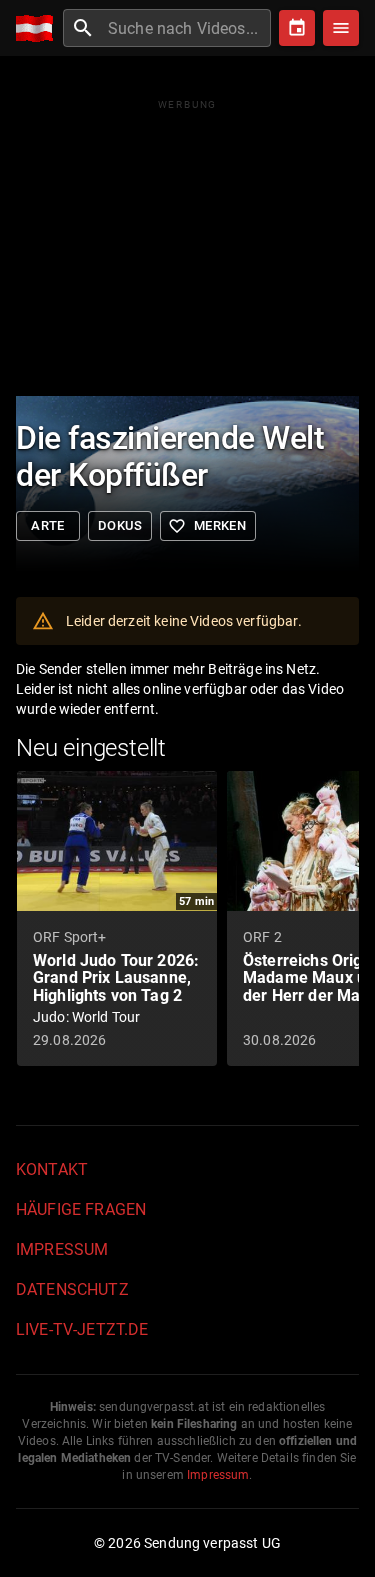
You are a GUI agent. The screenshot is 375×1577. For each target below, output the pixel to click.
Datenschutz (72, 1289)
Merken (207, 526)
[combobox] (187, 28)
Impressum (62, 1249)
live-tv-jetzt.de (82, 1329)
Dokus (120, 525)
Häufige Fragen (81, 1209)
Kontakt (52, 1169)
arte (48, 525)
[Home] (39, 28)
